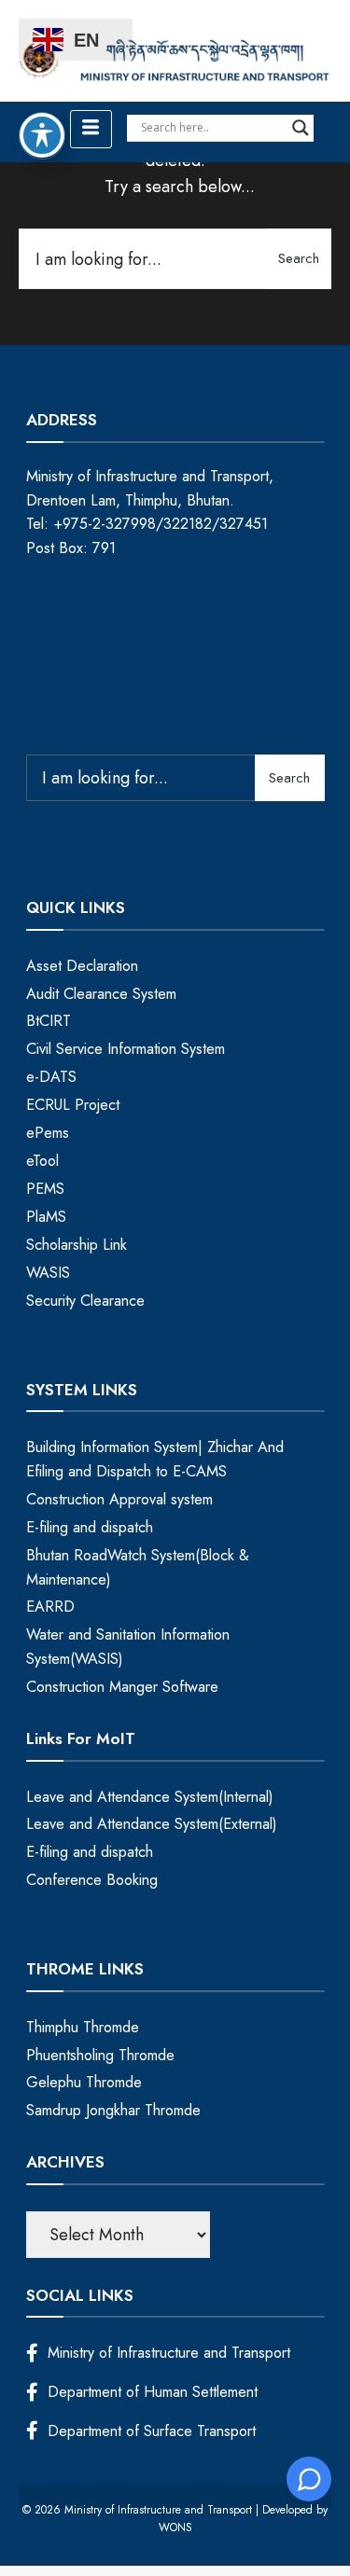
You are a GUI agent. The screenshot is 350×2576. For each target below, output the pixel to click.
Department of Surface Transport (152, 2431)
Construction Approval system (119, 1499)
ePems (48, 1133)
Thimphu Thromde (83, 2027)
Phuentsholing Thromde (100, 2055)
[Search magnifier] (301, 128)
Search (299, 258)
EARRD (50, 1607)
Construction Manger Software (122, 1687)
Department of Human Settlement (153, 2392)
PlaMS (46, 1217)
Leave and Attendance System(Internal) (150, 1797)
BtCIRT (49, 1021)
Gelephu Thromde (84, 2082)
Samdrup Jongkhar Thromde (113, 2110)
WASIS (48, 1273)
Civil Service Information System (126, 1049)
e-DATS (51, 1077)
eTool (42, 1161)
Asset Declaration (82, 966)
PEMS (45, 1189)
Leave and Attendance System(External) (152, 1824)
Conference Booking (92, 1880)
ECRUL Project (73, 1105)
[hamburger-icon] (91, 129)
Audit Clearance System (101, 994)
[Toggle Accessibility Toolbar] (42, 135)
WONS (175, 2528)
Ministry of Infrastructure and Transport (169, 2353)
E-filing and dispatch (90, 1527)
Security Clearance (85, 1301)
